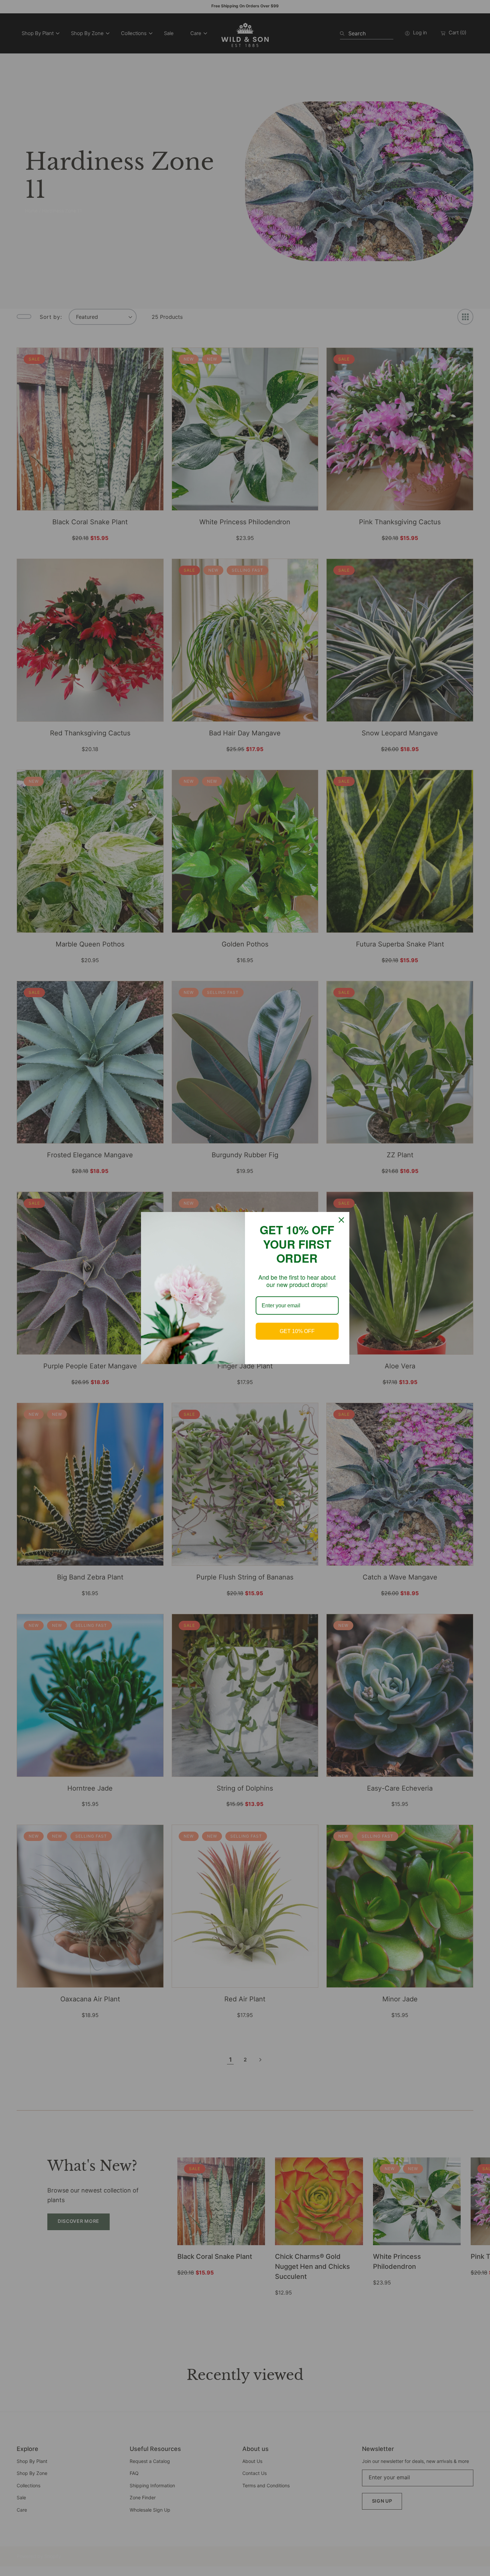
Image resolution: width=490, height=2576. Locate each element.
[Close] (341, 1220)
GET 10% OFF (297, 1331)
